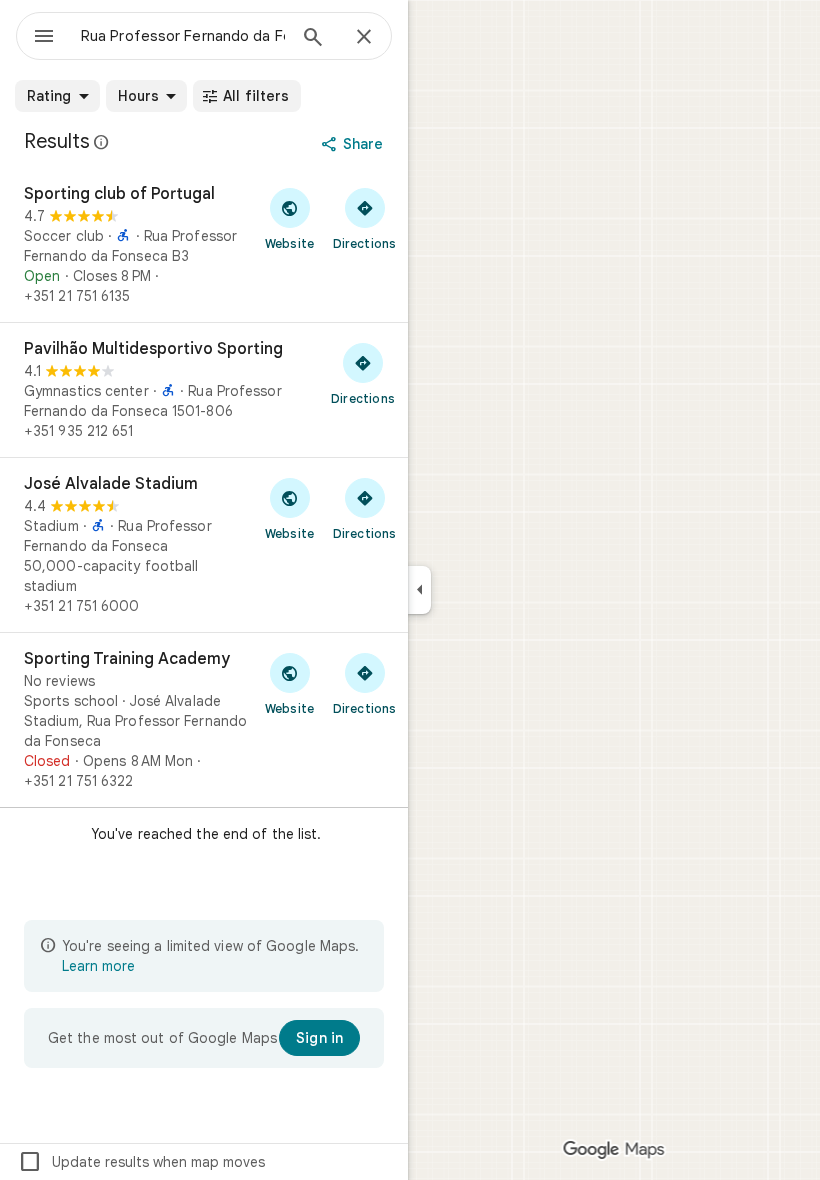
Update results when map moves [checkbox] (141, 1162)
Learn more (98, 966)
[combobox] (183, 36)
